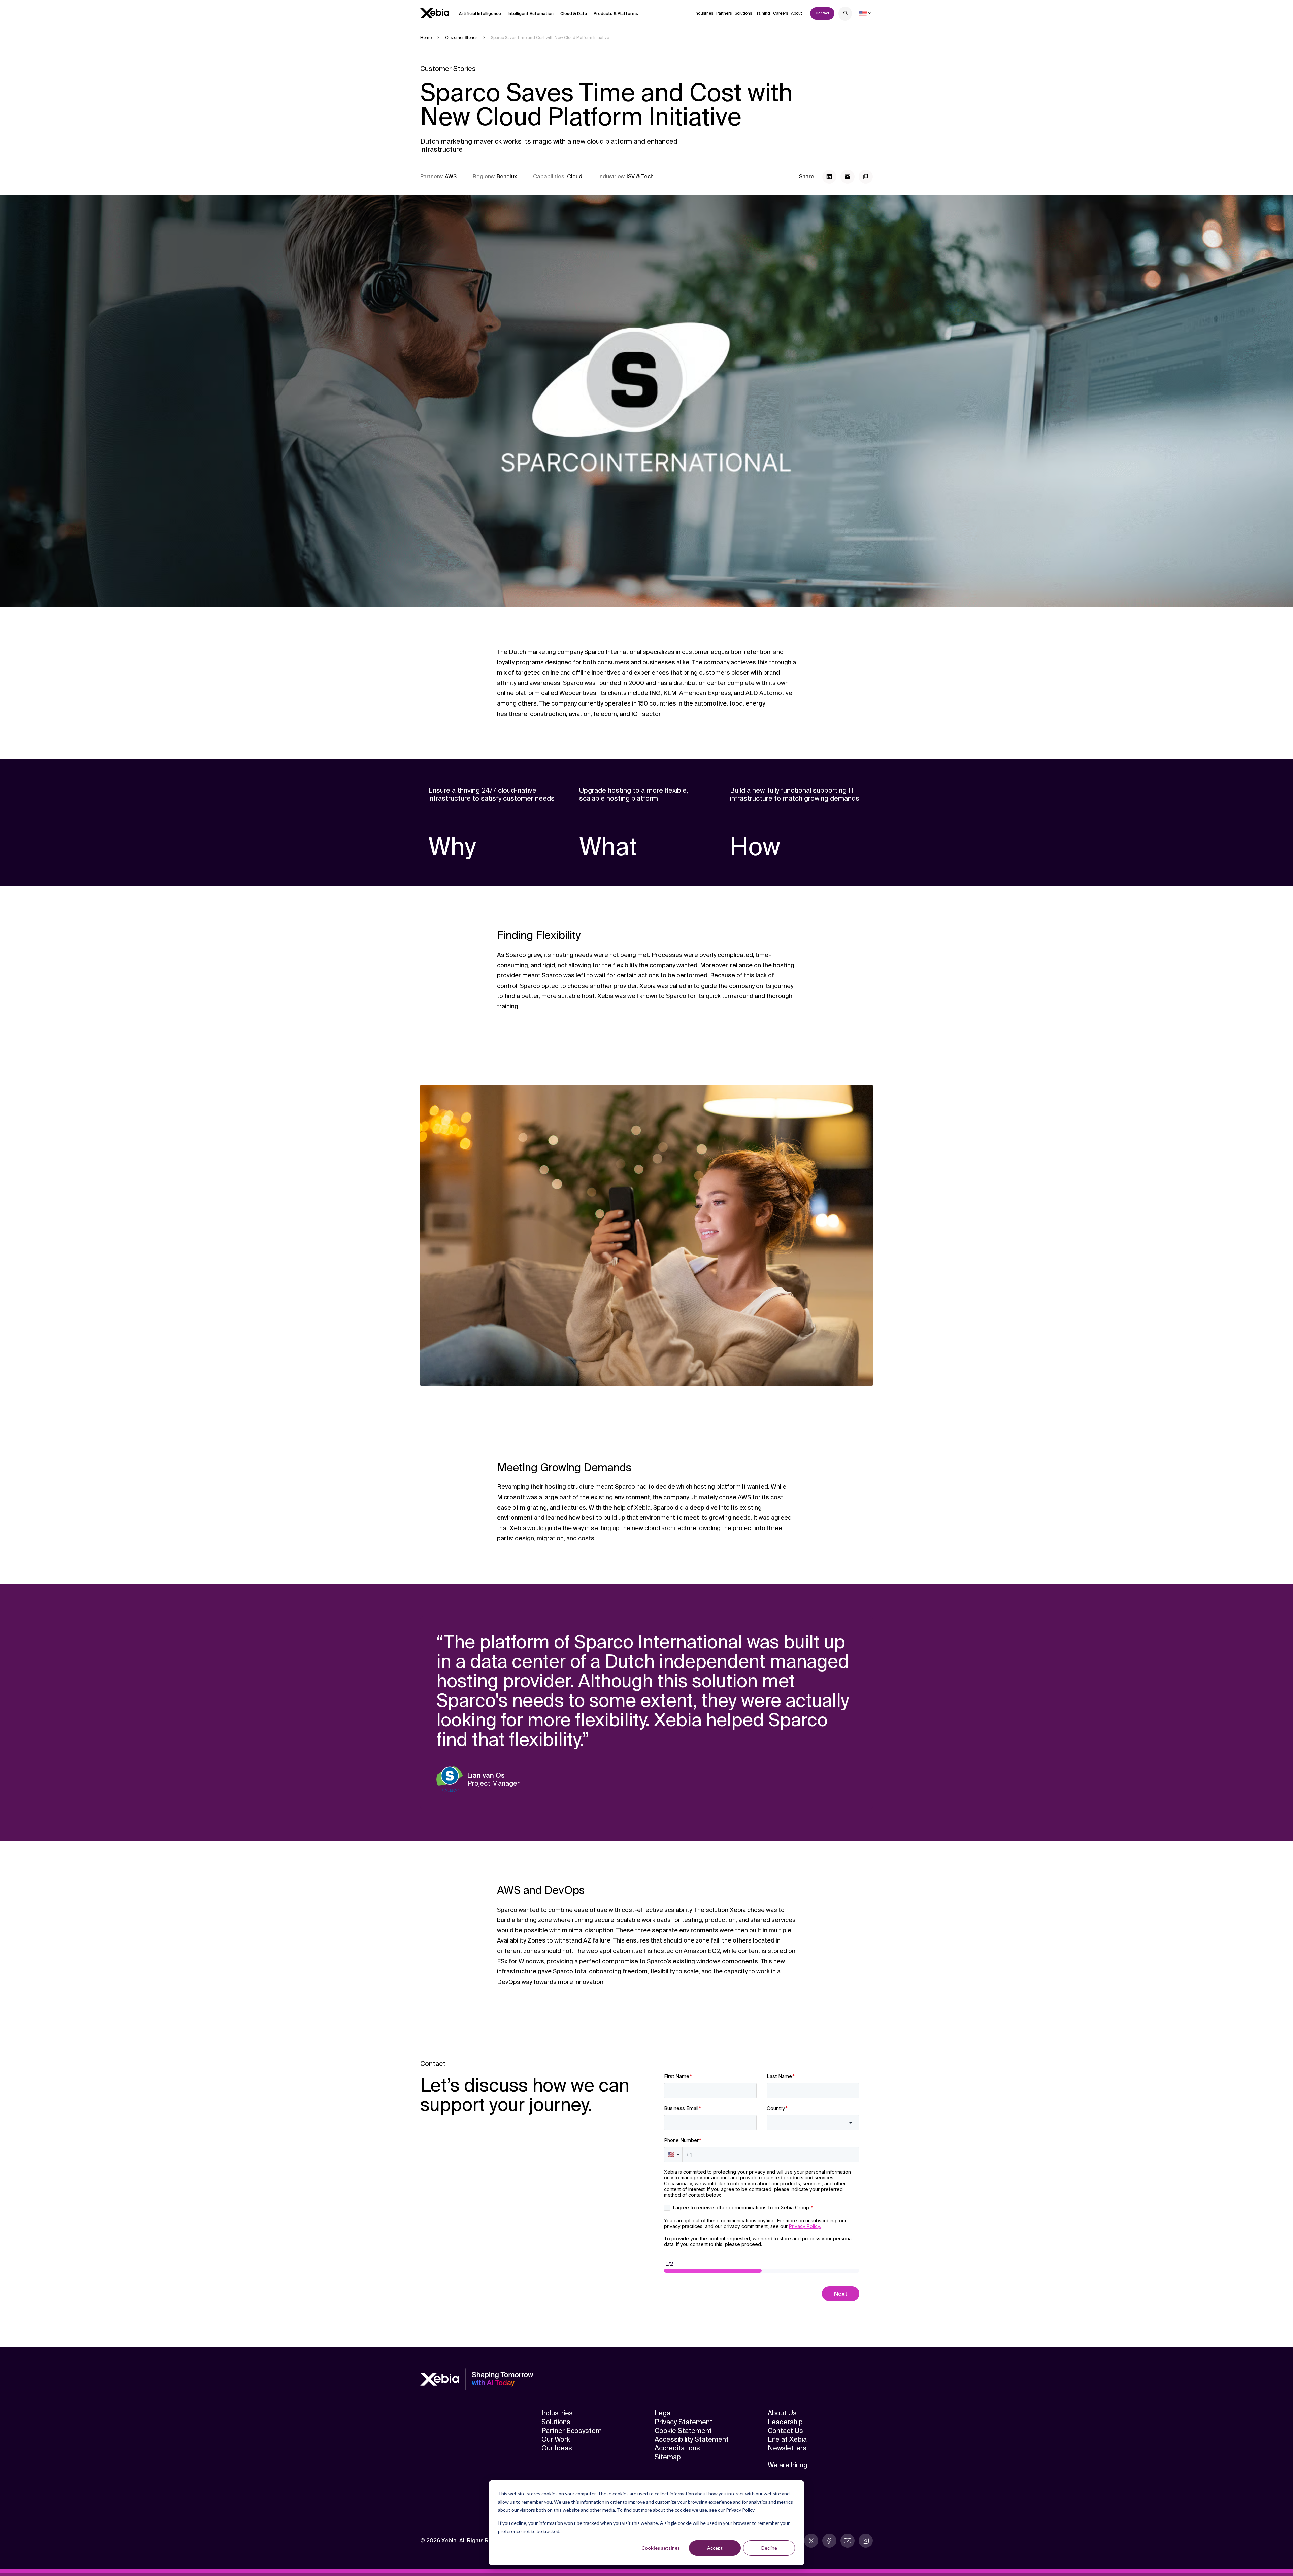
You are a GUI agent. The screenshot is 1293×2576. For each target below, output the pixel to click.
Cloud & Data (574, 14)
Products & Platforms (616, 14)
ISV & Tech (640, 177)
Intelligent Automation (531, 14)
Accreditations (677, 2448)
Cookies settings (661, 2548)
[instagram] (866, 2541)
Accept (715, 2548)
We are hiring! (788, 2465)
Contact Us (785, 2431)
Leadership (785, 2422)
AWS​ (451, 177)
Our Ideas (557, 2448)
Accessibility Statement (692, 2439)
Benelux (507, 177)
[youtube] (848, 2541)
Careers (781, 13)
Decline (769, 2548)
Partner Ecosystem (572, 2431)
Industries (704, 13)
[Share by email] (848, 177)
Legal (663, 2413)
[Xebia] (435, 13)
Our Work (556, 2439)
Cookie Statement (683, 2431)
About (797, 13)
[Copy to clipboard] (866, 177)
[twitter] (811, 2541)
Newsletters (787, 2448)
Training (762, 13)
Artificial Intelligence (480, 14)
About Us (782, 2413)
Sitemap (668, 2457)
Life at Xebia (787, 2439)
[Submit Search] (846, 14)
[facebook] (829, 2541)
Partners (724, 13)
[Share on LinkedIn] (829, 177)
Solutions (743, 13)
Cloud (575, 177)
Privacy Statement (684, 2422)
